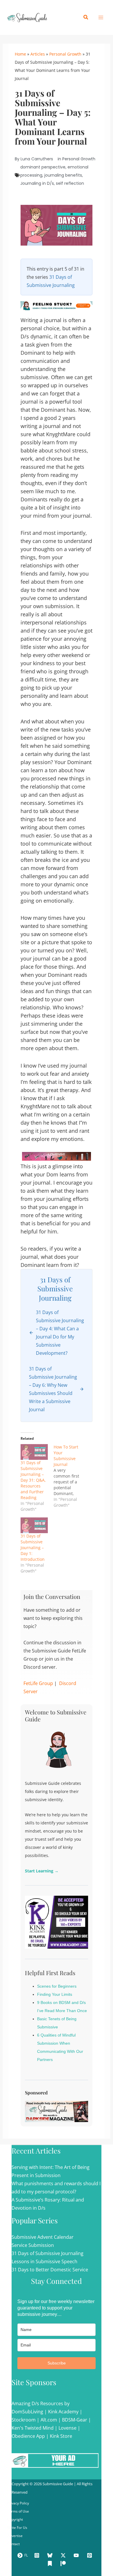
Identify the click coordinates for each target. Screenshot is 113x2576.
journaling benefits (63, 175)
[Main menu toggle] (101, 17)
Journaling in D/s (37, 183)
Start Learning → (42, 1871)
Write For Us (17, 2528)
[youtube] (77, 2555)
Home (20, 54)
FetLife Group (38, 1683)
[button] (86, 17)
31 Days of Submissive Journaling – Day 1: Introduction (33, 1548)
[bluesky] (51, 2555)
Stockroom (24, 2420)
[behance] (51, 2563)
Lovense (68, 2428)
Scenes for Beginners (57, 1986)
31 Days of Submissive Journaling (48, 2253)
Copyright (15, 2519)
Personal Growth (65, 54)
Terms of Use (18, 2511)
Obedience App (28, 2436)
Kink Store (61, 2436)
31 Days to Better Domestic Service (50, 2270)
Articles (38, 54)
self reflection (70, 183)
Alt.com (49, 2420)
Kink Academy (63, 2412)
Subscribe (57, 2363)
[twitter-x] (64, 2555)
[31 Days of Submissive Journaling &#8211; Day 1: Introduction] (34, 1525)
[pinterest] (90, 2555)
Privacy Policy (18, 2503)
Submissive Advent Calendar (43, 2237)
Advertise (15, 2536)
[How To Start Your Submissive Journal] (70, 1476)
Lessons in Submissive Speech (44, 2261)
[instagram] (38, 2555)
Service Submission (33, 2245)
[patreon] (64, 2563)
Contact (13, 2544)
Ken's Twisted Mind (33, 2428)
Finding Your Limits (55, 1994)
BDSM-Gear (75, 2420)
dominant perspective (43, 167)
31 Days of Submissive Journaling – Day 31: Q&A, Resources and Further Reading (33, 1480)
